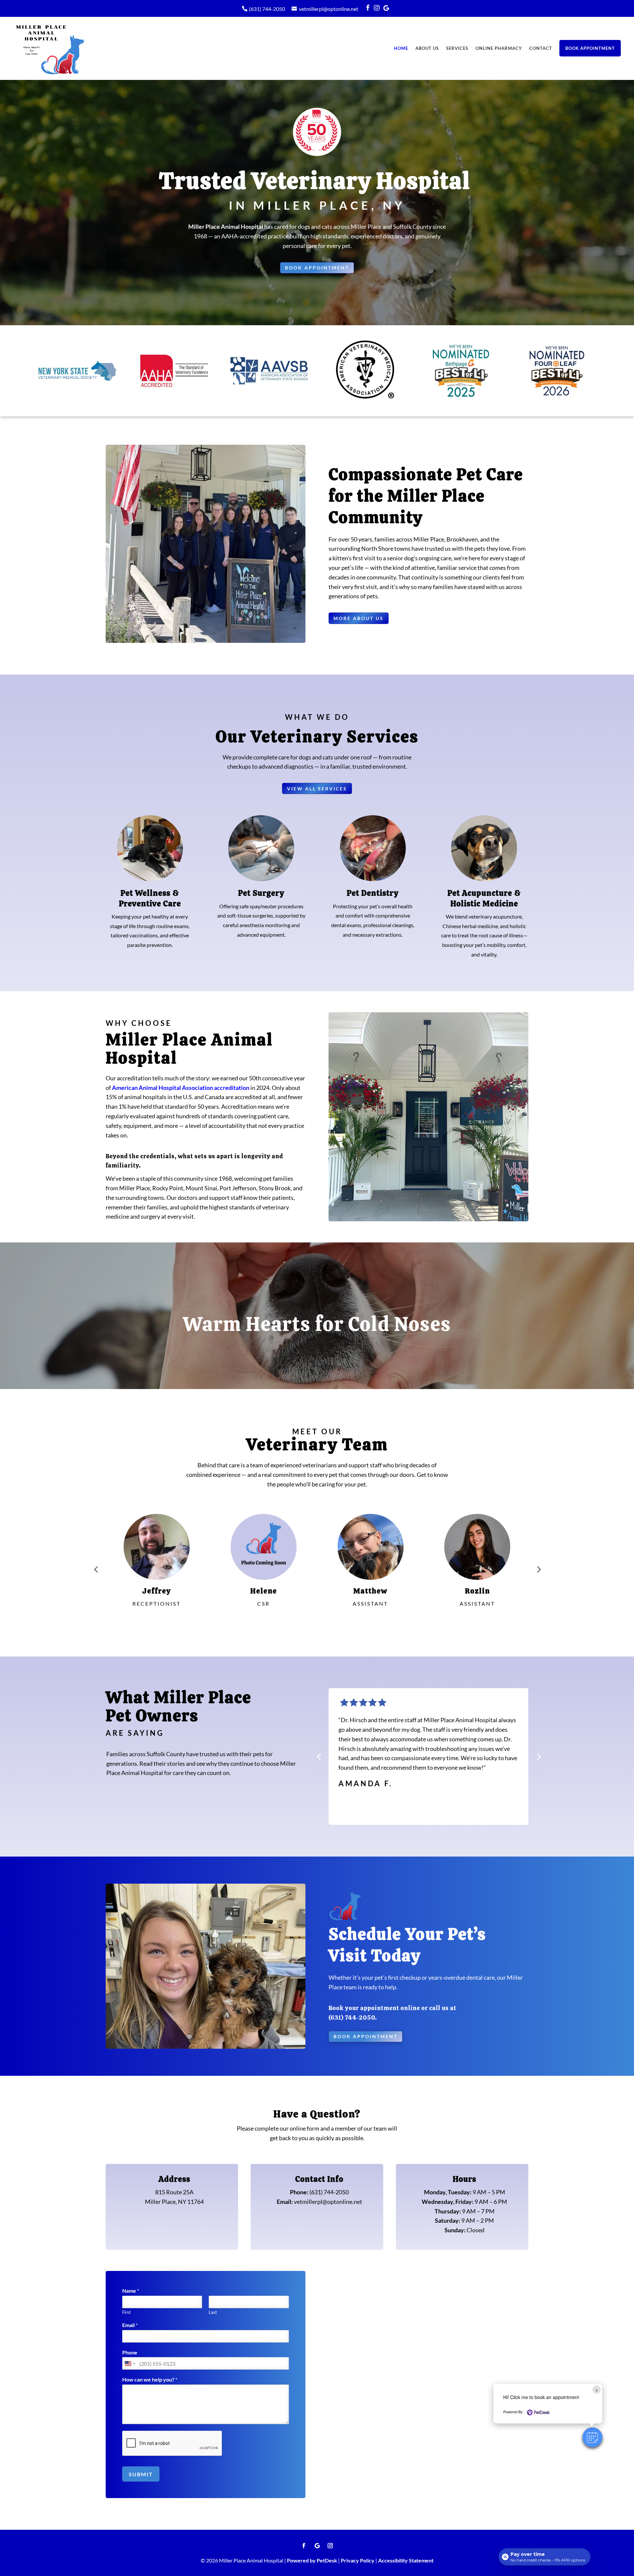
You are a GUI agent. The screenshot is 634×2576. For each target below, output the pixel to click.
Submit (141, 2474)
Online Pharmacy (499, 48)
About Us (427, 48)
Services (457, 48)
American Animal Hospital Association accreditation (181, 1088)
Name (131, 2291)
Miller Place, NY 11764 (174, 2202)
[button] (592, 2437)
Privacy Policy (358, 2560)
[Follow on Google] (317, 2546)
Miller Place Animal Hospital (226, 226)
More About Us (359, 618)
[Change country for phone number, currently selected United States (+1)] (130, 2363)
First (126, 2312)
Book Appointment (590, 48)
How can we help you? (150, 2379)
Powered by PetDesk (312, 2560)
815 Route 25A (174, 2192)
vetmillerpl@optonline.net (329, 9)
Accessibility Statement (406, 2560)
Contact (541, 48)
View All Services (317, 789)
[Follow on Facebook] (304, 2546)
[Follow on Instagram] (330, 2546)
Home (401, 48)
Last (213, 2312)
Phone (130, 2352)
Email (130, 2325)
